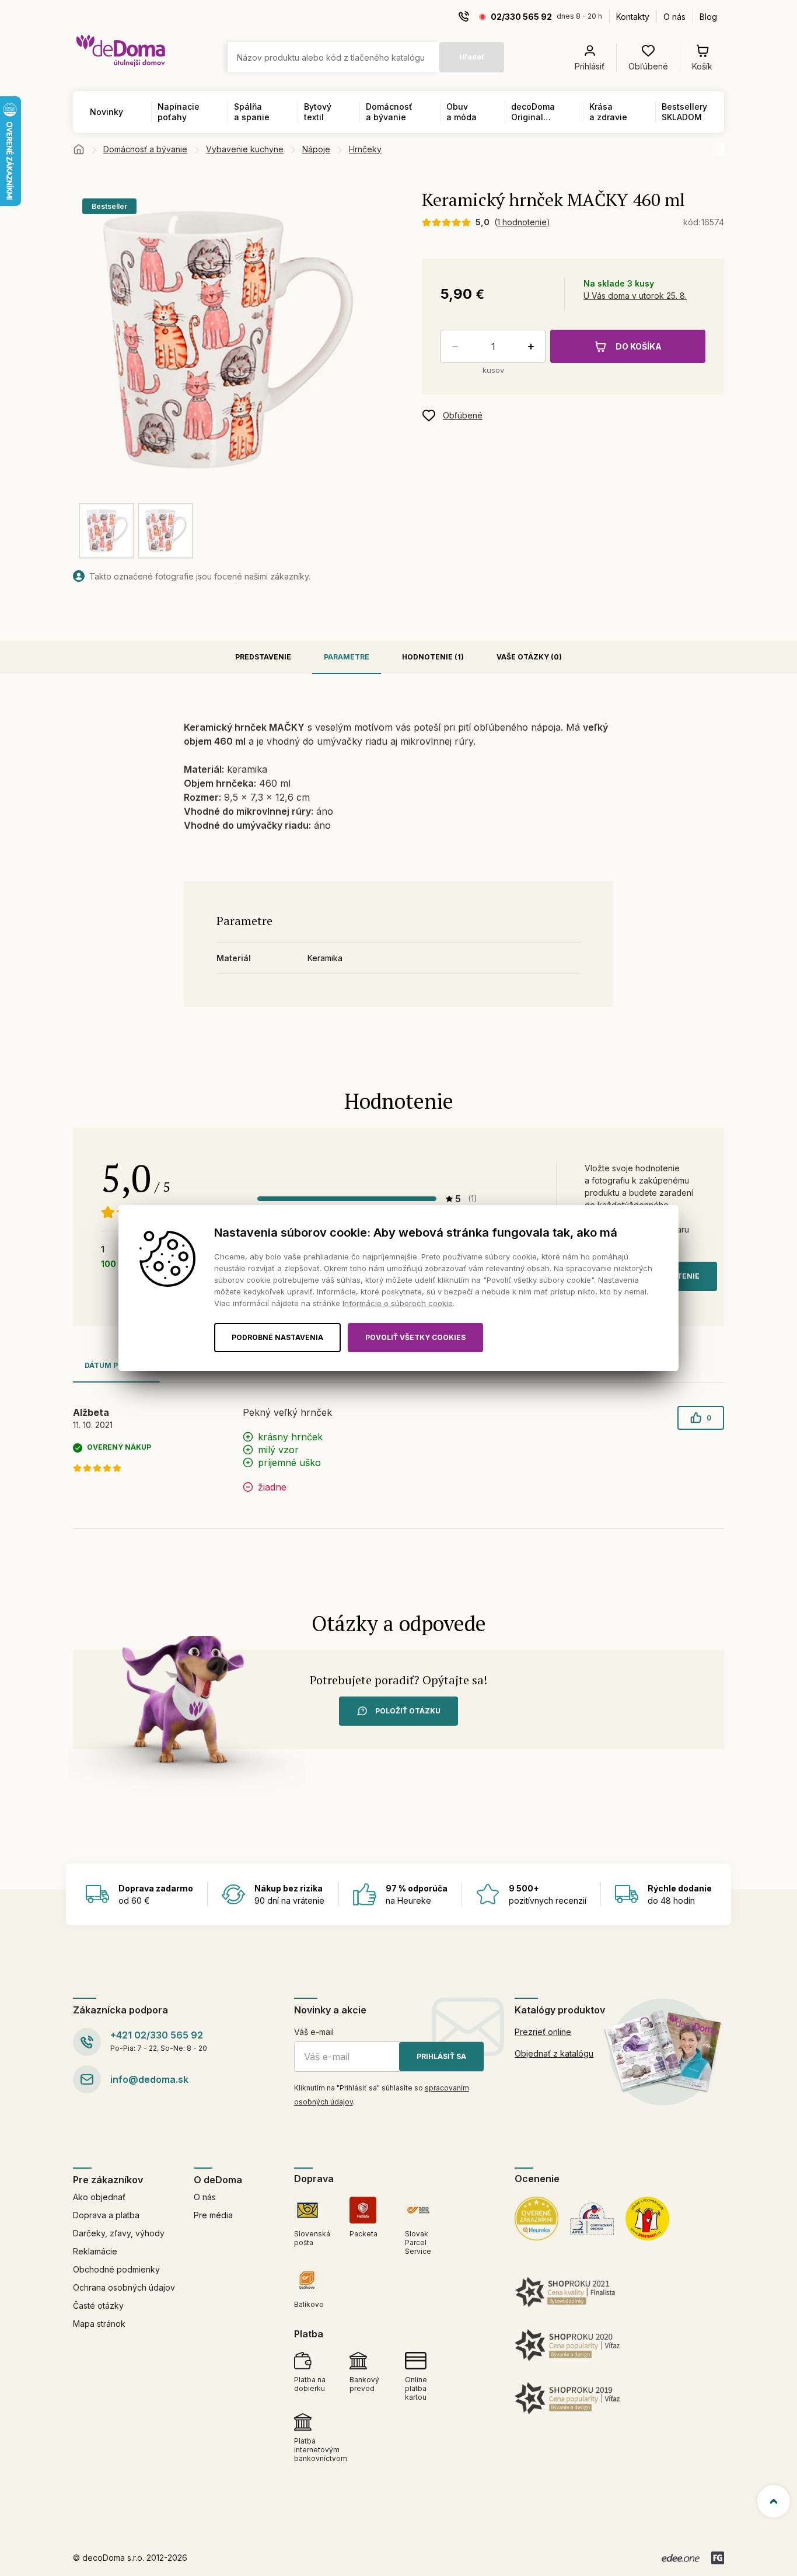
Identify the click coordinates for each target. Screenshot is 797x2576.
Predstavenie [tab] (263, 657)
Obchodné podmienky (116, 2269)
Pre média (213, 2215)
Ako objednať (99, 2197)
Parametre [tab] (347, 657)
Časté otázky (98, 2306)
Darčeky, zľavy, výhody (119, 2233)
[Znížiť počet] (453, 347)
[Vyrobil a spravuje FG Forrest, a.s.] (718, 2558)
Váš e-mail (314, 2032)
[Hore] (774, 2501)
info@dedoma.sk (149, 2079)
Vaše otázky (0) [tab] (529, 657)
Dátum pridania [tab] (116, 1365)
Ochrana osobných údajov (124, 2287)
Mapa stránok (99, 2324)
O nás (674, 17)
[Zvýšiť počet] (533, 347)
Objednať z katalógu (554, 2053)
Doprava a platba (106, 2215)
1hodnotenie (522, 222)
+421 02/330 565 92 (157, 2035)
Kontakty (633, 17)
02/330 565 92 (521, 17)
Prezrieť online (543, 2032)
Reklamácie (95, 2251)
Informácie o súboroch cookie (398, 1303)
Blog (708, 17)
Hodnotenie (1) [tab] (433, 657)
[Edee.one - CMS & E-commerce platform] (681, 2558)
